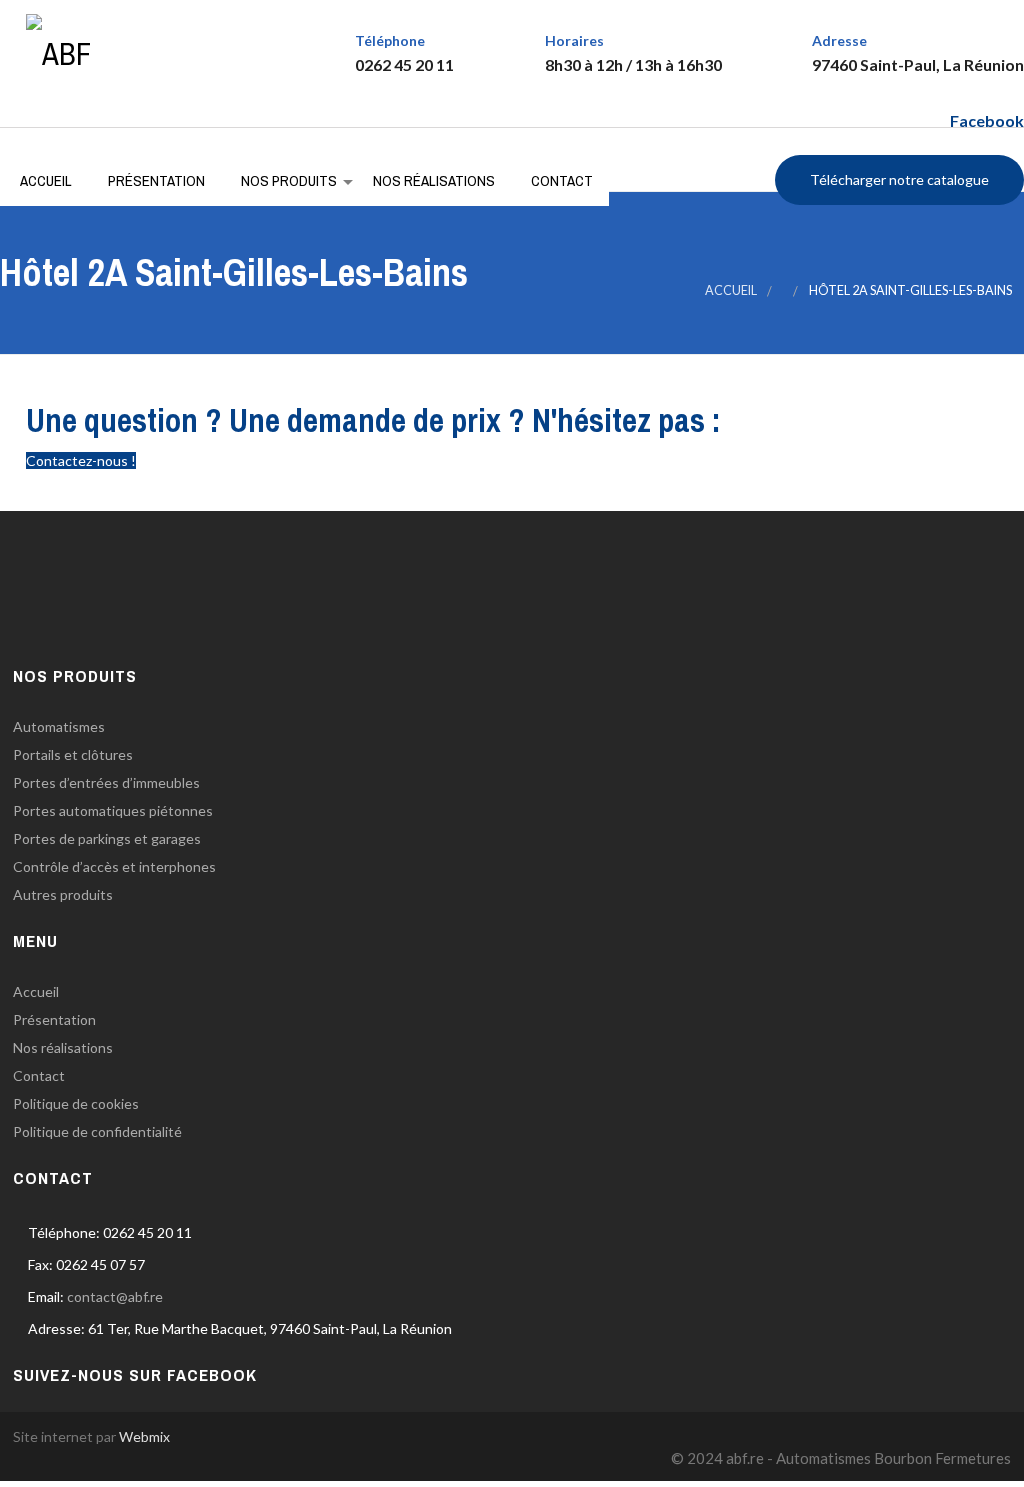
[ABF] (58, 43)
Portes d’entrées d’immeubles (106, 782)
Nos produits (289, 180)
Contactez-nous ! (81, 460)
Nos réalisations (434, 180)
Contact (562, 180)
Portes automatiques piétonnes (113, 810)
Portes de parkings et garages (107, 838)
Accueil (46, 180)
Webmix (144, 1436)
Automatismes (59, 726)
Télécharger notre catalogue (899, 179)
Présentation (156, 180)
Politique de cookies (76, 1103)
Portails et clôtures (73, 754)
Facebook (987, 120)
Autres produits (63, 894)
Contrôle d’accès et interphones (114, 866)
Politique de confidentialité (97, 1131)
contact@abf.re (115, 1296)
